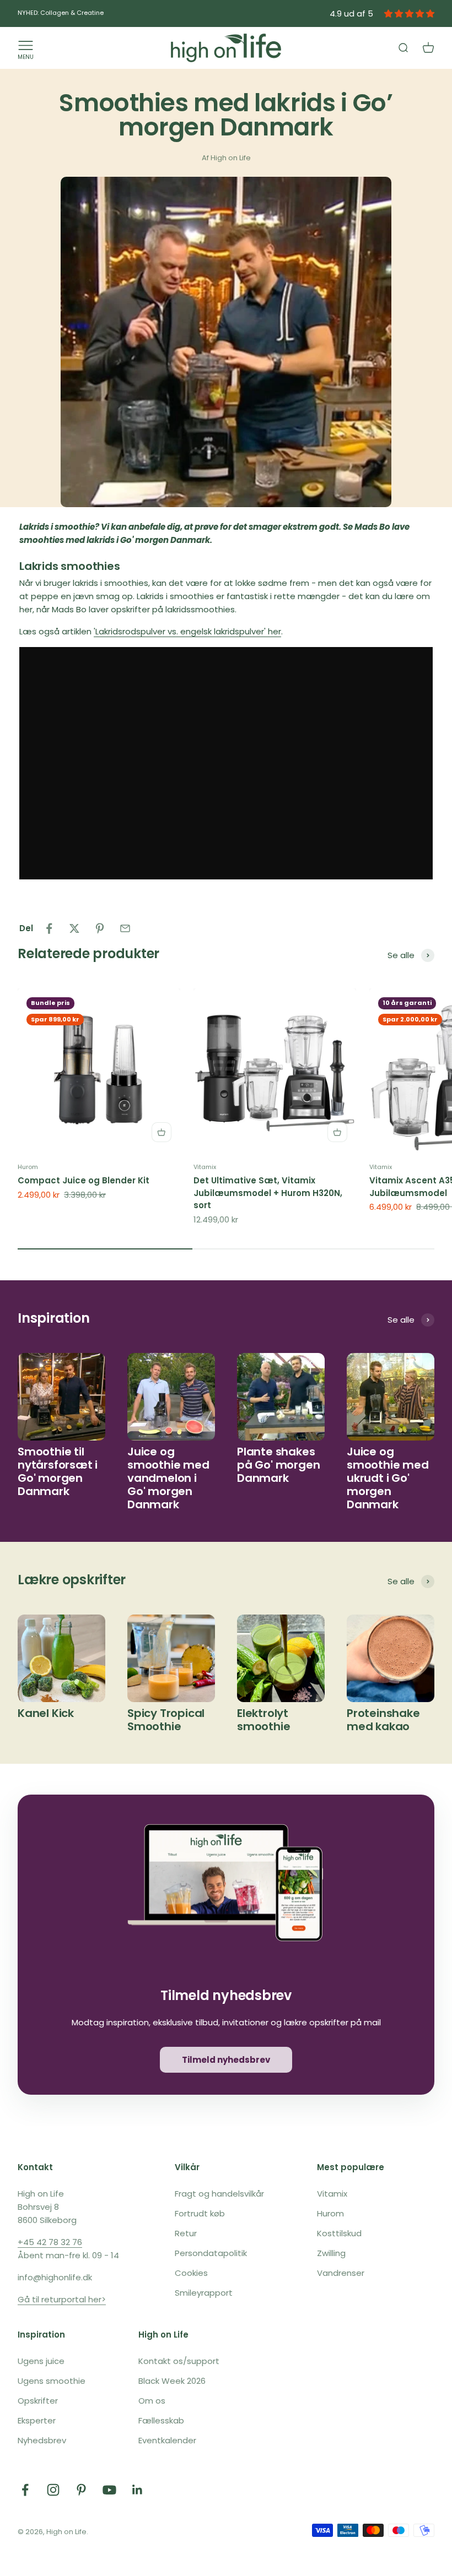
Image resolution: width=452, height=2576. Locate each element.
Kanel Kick (46, 1713)
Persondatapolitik (211, 2253)
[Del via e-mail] (125, 928)
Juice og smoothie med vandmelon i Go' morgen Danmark (168, 1478)
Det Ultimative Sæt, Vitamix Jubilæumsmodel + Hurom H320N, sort (268, 1193)
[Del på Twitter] (74, 928)
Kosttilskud (339, 2233)
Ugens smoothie (52, 2381)
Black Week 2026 (172, 2381)
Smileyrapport (204, 2293)
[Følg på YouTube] (109, 2490)
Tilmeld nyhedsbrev (226, 2060)
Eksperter (37, 2420)
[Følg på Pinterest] (81, 2490)
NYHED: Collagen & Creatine (61, 13)
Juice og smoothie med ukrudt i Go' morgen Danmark (388, 1478)
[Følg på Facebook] (25, 2490)
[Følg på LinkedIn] (138, 2490)
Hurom (28, 1167)
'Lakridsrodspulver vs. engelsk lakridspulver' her (187, 631)
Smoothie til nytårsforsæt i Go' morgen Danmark (58, 1471)
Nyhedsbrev (42, 2440)
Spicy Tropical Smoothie (166, 1720)
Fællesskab (161, 2420)
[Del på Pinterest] (100, 928)
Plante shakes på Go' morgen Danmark (278, 1465)
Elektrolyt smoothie (263, 1720)
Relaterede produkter (88, 953)
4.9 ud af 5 (351, 13)
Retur (186, 2233)
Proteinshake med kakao (383, 1720)
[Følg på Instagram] (53, 2490)
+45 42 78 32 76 (50, 2242)
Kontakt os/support (179, 2361)
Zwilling (331, 2253)
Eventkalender (167, 2440)
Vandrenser (341, 2273)
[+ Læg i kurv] (162, 1132)
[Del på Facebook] (49, 928)
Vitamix (205, 1167)
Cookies (191, 2273)
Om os (152, 2401)
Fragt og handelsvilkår (219, 2194)
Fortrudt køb (200, 2213)
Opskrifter (38, 2401)
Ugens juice (41, 2361)
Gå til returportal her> (62, 2299)
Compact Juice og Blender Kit (84, 1180)
